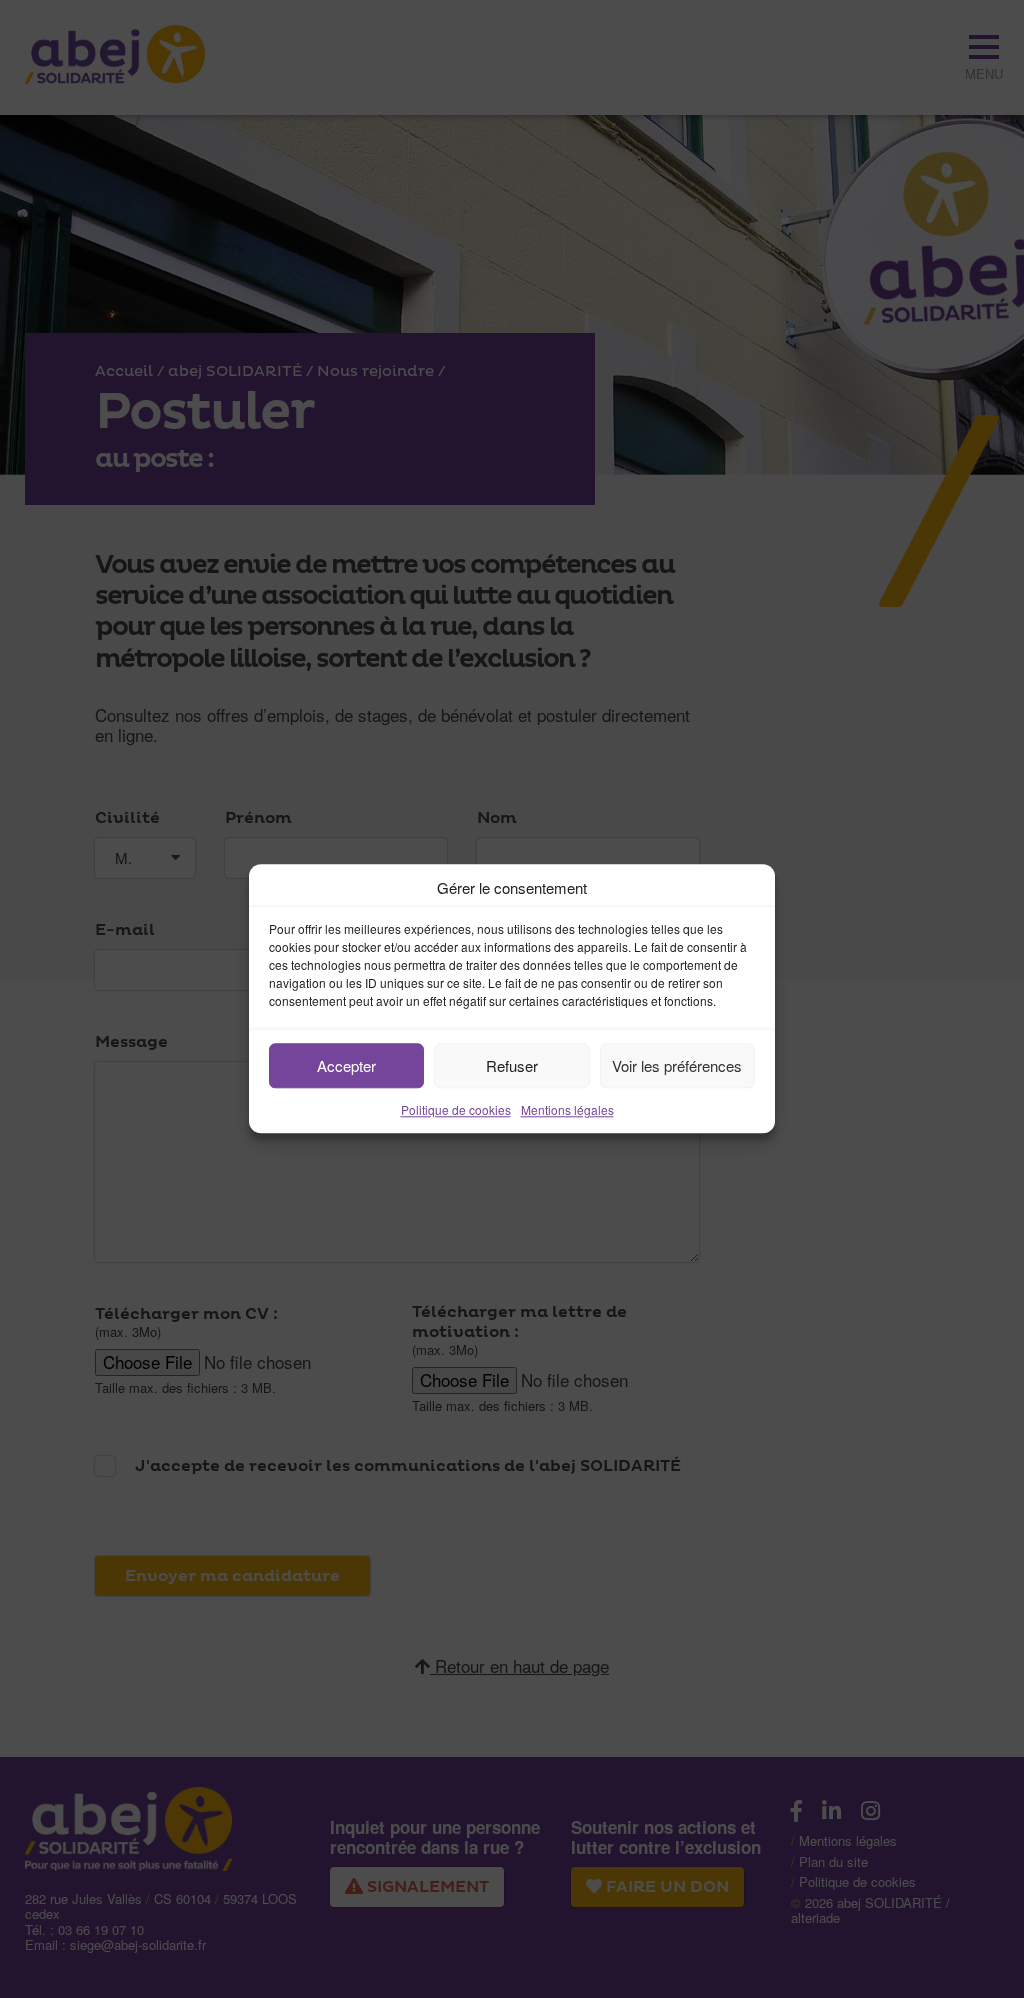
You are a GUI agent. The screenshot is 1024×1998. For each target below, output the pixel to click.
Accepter (346, 1065)
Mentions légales (567, 1109)
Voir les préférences (677, 1065)
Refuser (512, 1065)
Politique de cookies (456, 1109)
